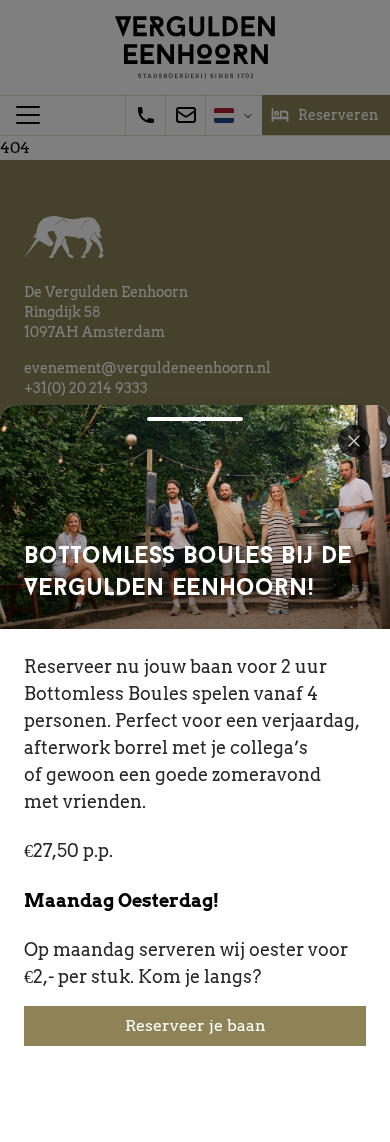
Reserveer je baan (195, 1025)
